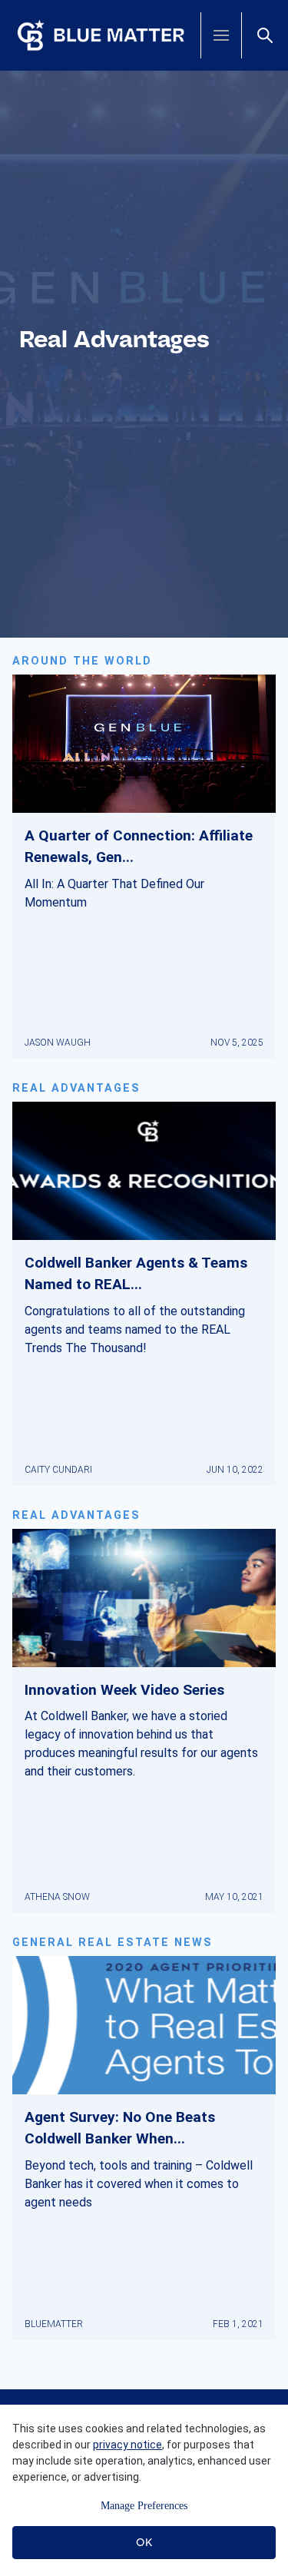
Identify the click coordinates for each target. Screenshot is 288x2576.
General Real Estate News (113, 1943)
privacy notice (127, 2445)
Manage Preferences (144, 2506)
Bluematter (54, 2324)
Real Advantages (76, 1088)
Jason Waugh (58, 1043)
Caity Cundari (58, 1470)
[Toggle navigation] (221, 35)
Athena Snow (57, 1897)
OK (144, 2542)
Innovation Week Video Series (124, 1690)
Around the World (82, 661)
